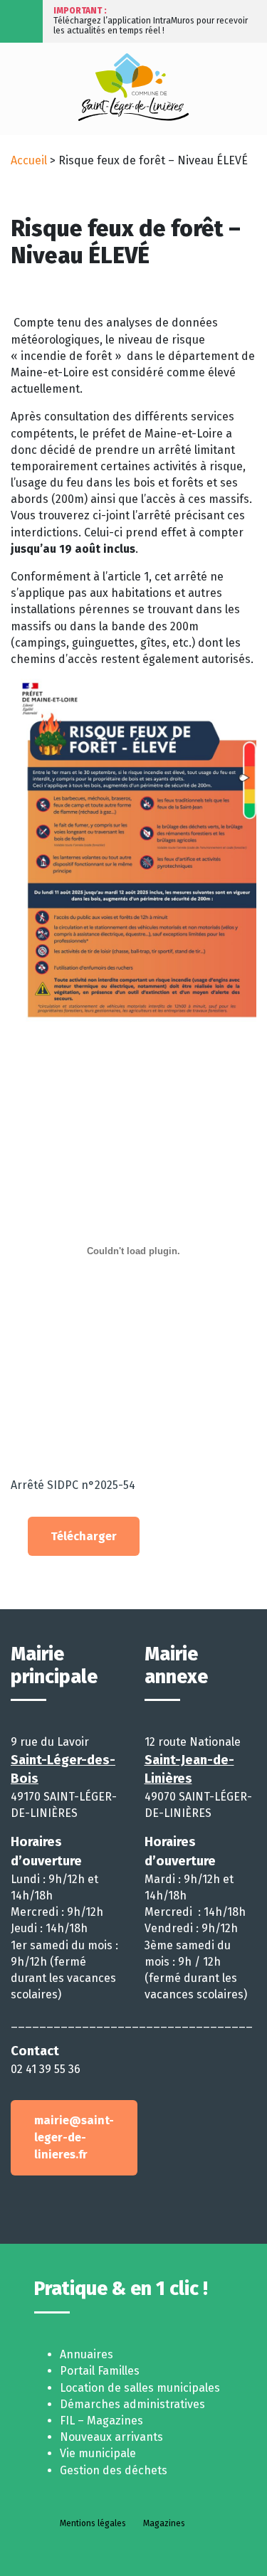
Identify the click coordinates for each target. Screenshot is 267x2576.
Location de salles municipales (140, 2388)
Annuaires (87, 2354)
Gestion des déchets (114, 2470)
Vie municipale (98, 2453)
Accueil (29, 160)
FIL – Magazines (101, 2421)
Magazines (164, 2523)
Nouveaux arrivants (111, 2437)
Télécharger (84, 1536)
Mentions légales (93, 2523)
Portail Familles (100, 2371)
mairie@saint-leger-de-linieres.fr (74, 2137)
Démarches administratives (132, 2404)
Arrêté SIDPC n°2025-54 (73, 1485)
